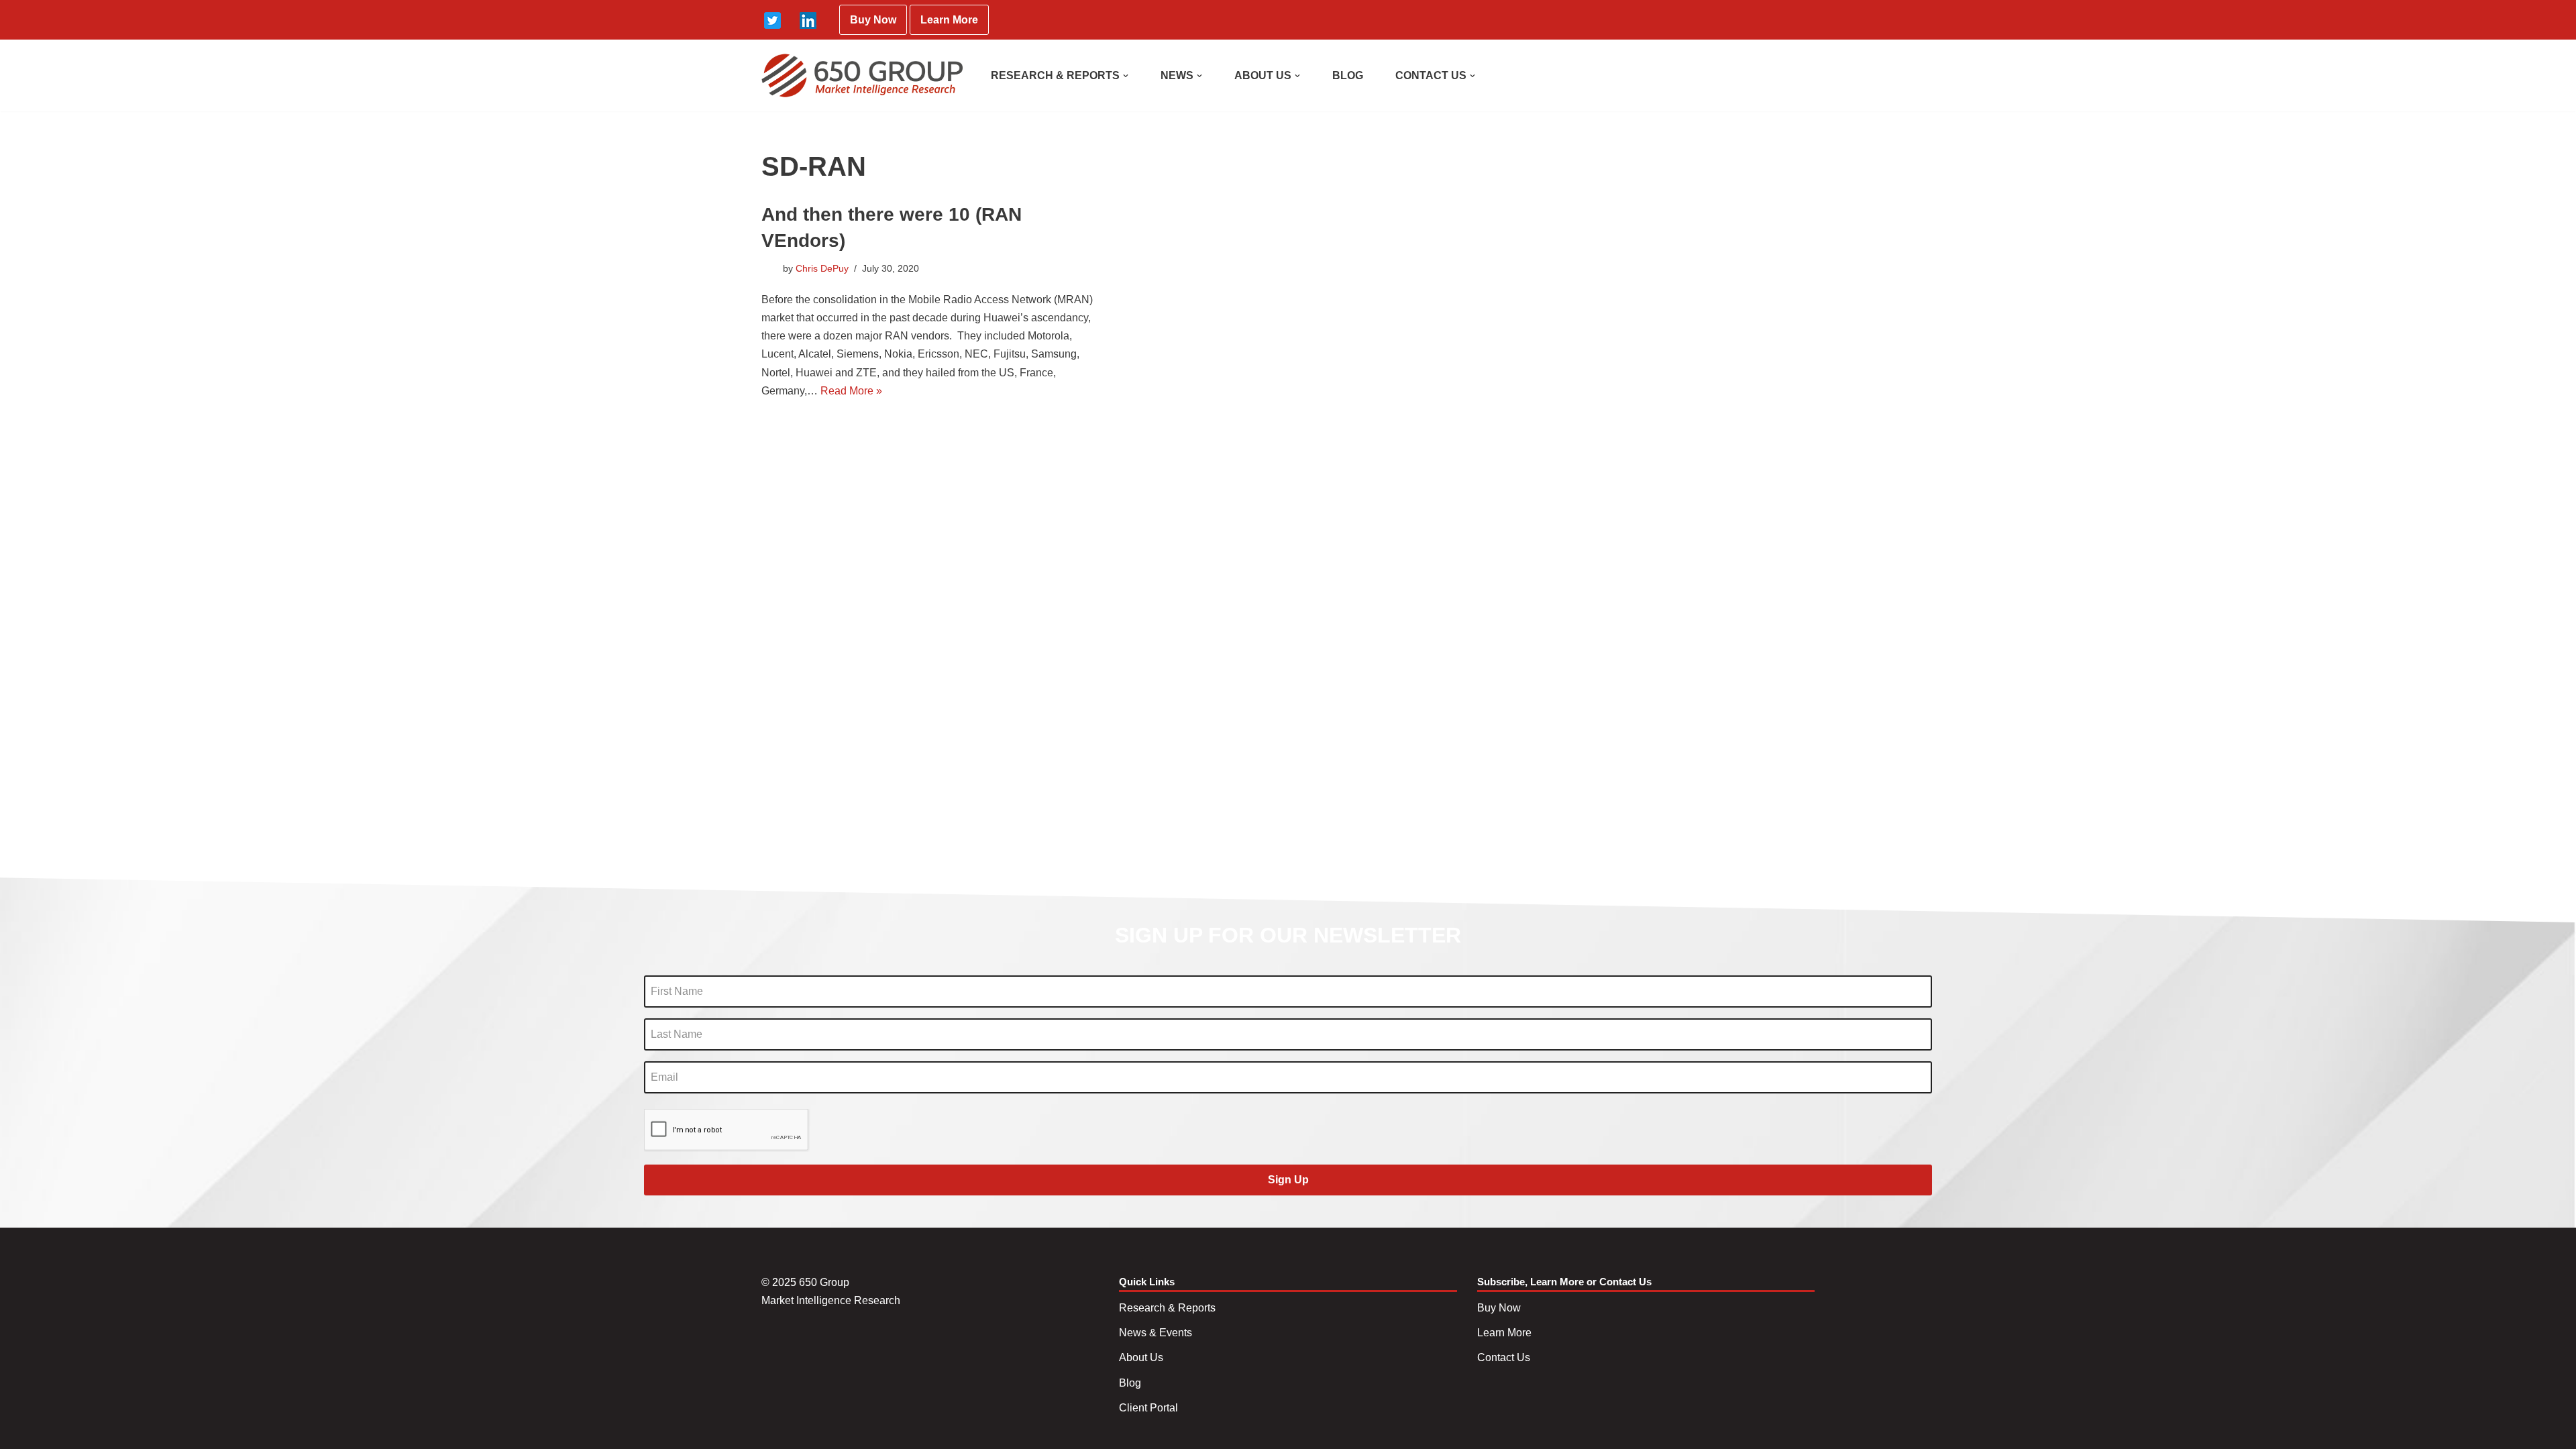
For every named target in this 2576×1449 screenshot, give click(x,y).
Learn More (949, 20)
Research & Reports (1167, 1308)
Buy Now (873, 20)
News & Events (1156, 1333)
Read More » (851, 391)
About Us (1141, 1357)
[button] (1126, 76)
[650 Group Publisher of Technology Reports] (862, 75)
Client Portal (1148, 1408)
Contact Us (1504, 1357)
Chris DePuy (822, 268)
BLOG (1348, 75)
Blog (1130, 1383)
